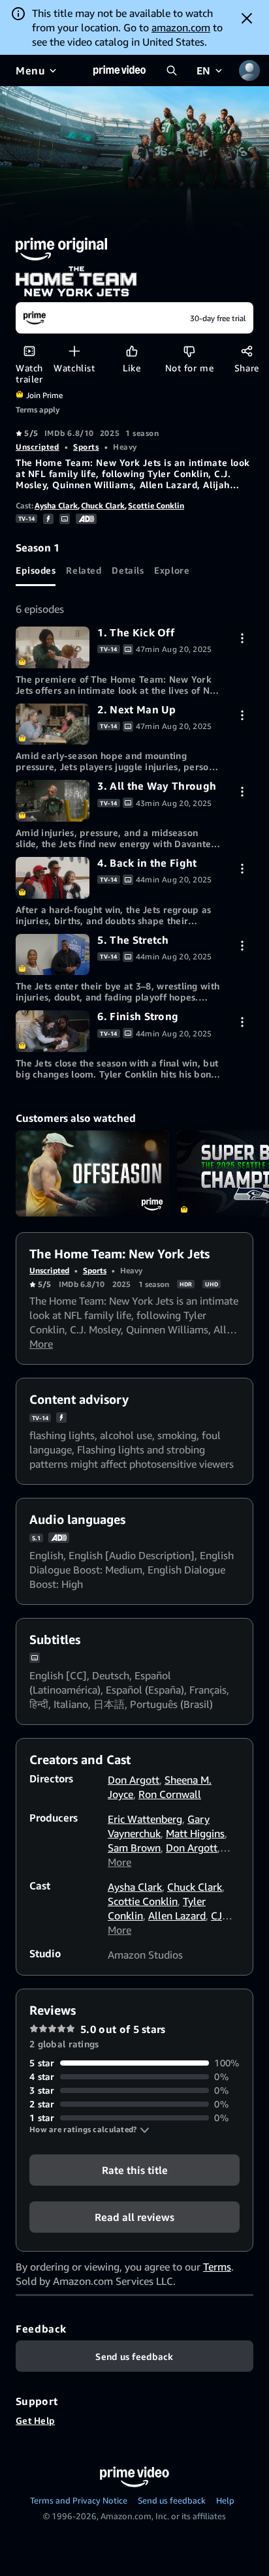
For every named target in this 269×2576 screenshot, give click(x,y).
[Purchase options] (242, 638)
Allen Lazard (177, 1916)
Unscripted (38, 447)
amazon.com (181, 27)
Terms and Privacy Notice (79, 2500)
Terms (217, 2267)
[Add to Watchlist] (74, 351)
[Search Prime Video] (172, 70)
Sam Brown (134, 1848)
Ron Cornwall (170, 1794)
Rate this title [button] (135, 2170)
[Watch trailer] (29, 351)
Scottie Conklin (156, 505)
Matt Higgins (195, 1833)
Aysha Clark (56, 505)
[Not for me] (189, 351)
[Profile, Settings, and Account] (249, 70)
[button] (89, 2130)
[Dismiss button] (247, 18)
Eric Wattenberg (145, 1819)
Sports (86, 447)
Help (225, 2500)
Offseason (92, 1173)
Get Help (35, 2420)
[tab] (36, 570)
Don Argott (134, 1780)
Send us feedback (172, 2500)
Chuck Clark (103, 505)
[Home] (119, 70)
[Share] (246, 351)
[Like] (132, 351)
